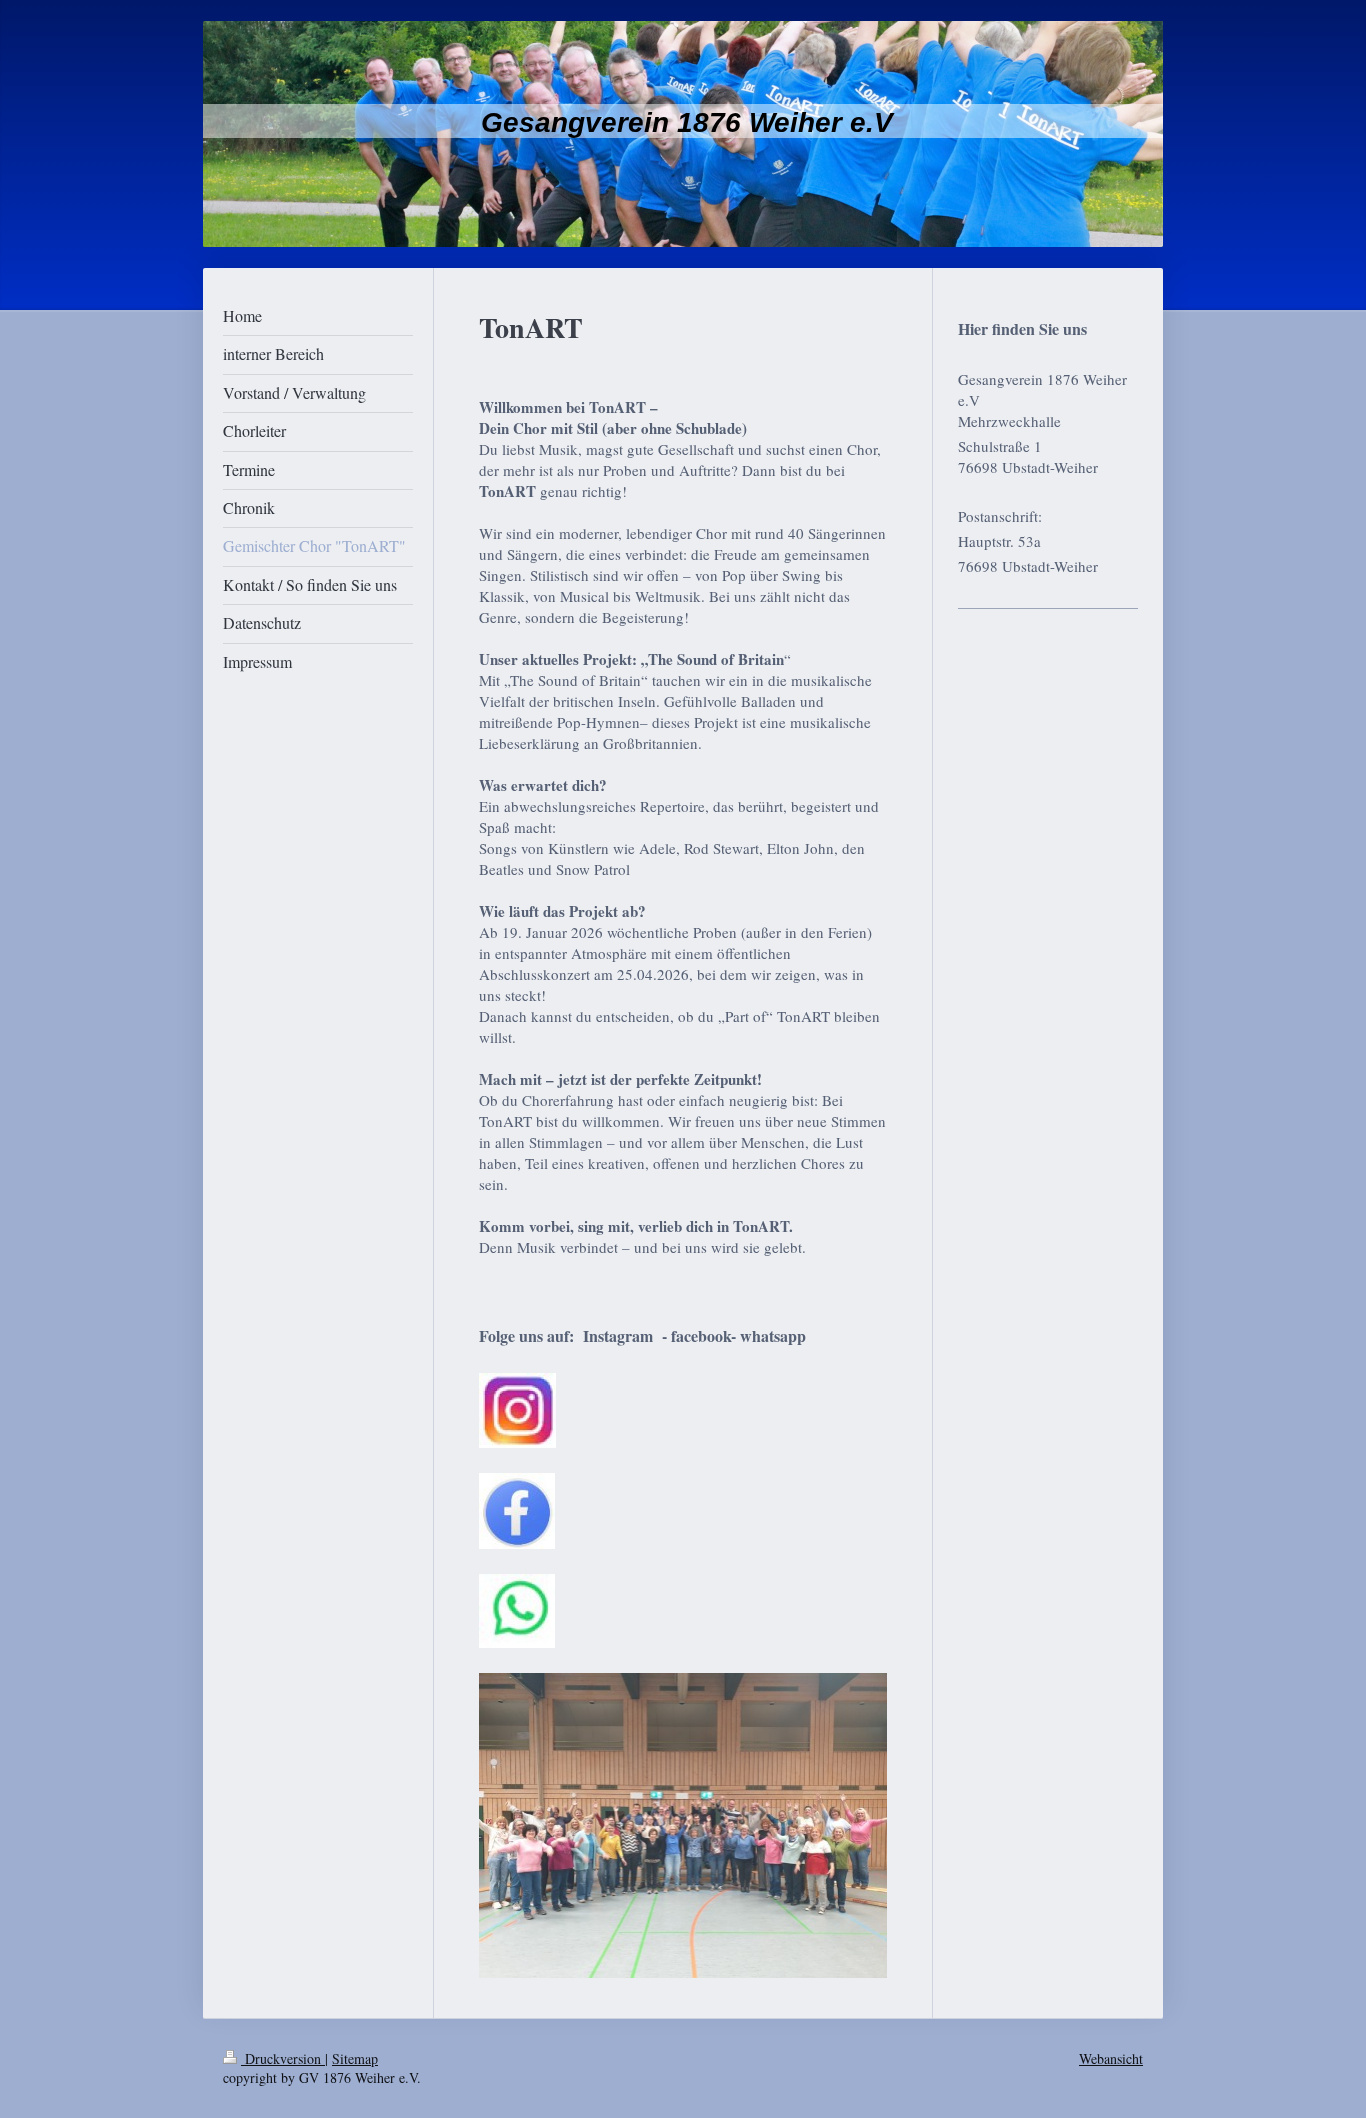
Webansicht (1111, 2058)
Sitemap (355, 2058)
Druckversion (283, 2058)
